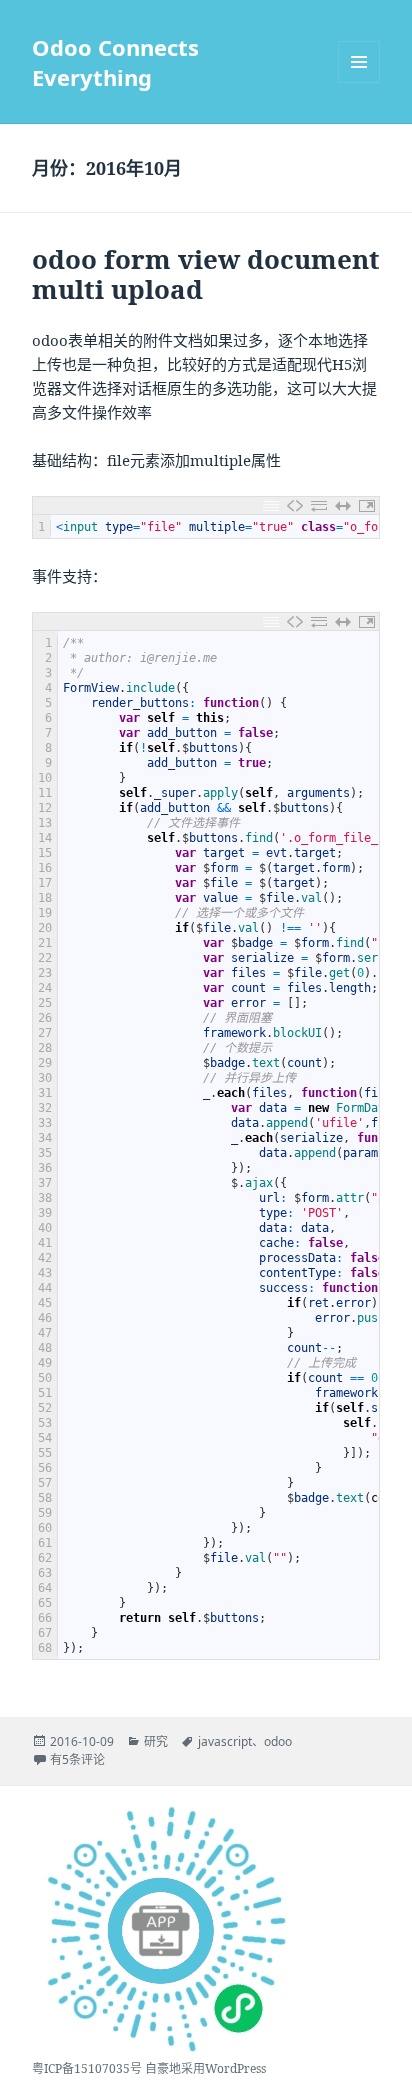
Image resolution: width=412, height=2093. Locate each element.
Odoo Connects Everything (115, 62)
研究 (156, 1741)
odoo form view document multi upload (206, 274)
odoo (278, 1741)
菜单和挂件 (359, 62)
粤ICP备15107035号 (87, 2068)
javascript (225, 1741)
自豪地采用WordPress (205, 2068)
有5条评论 (77, 1759)
